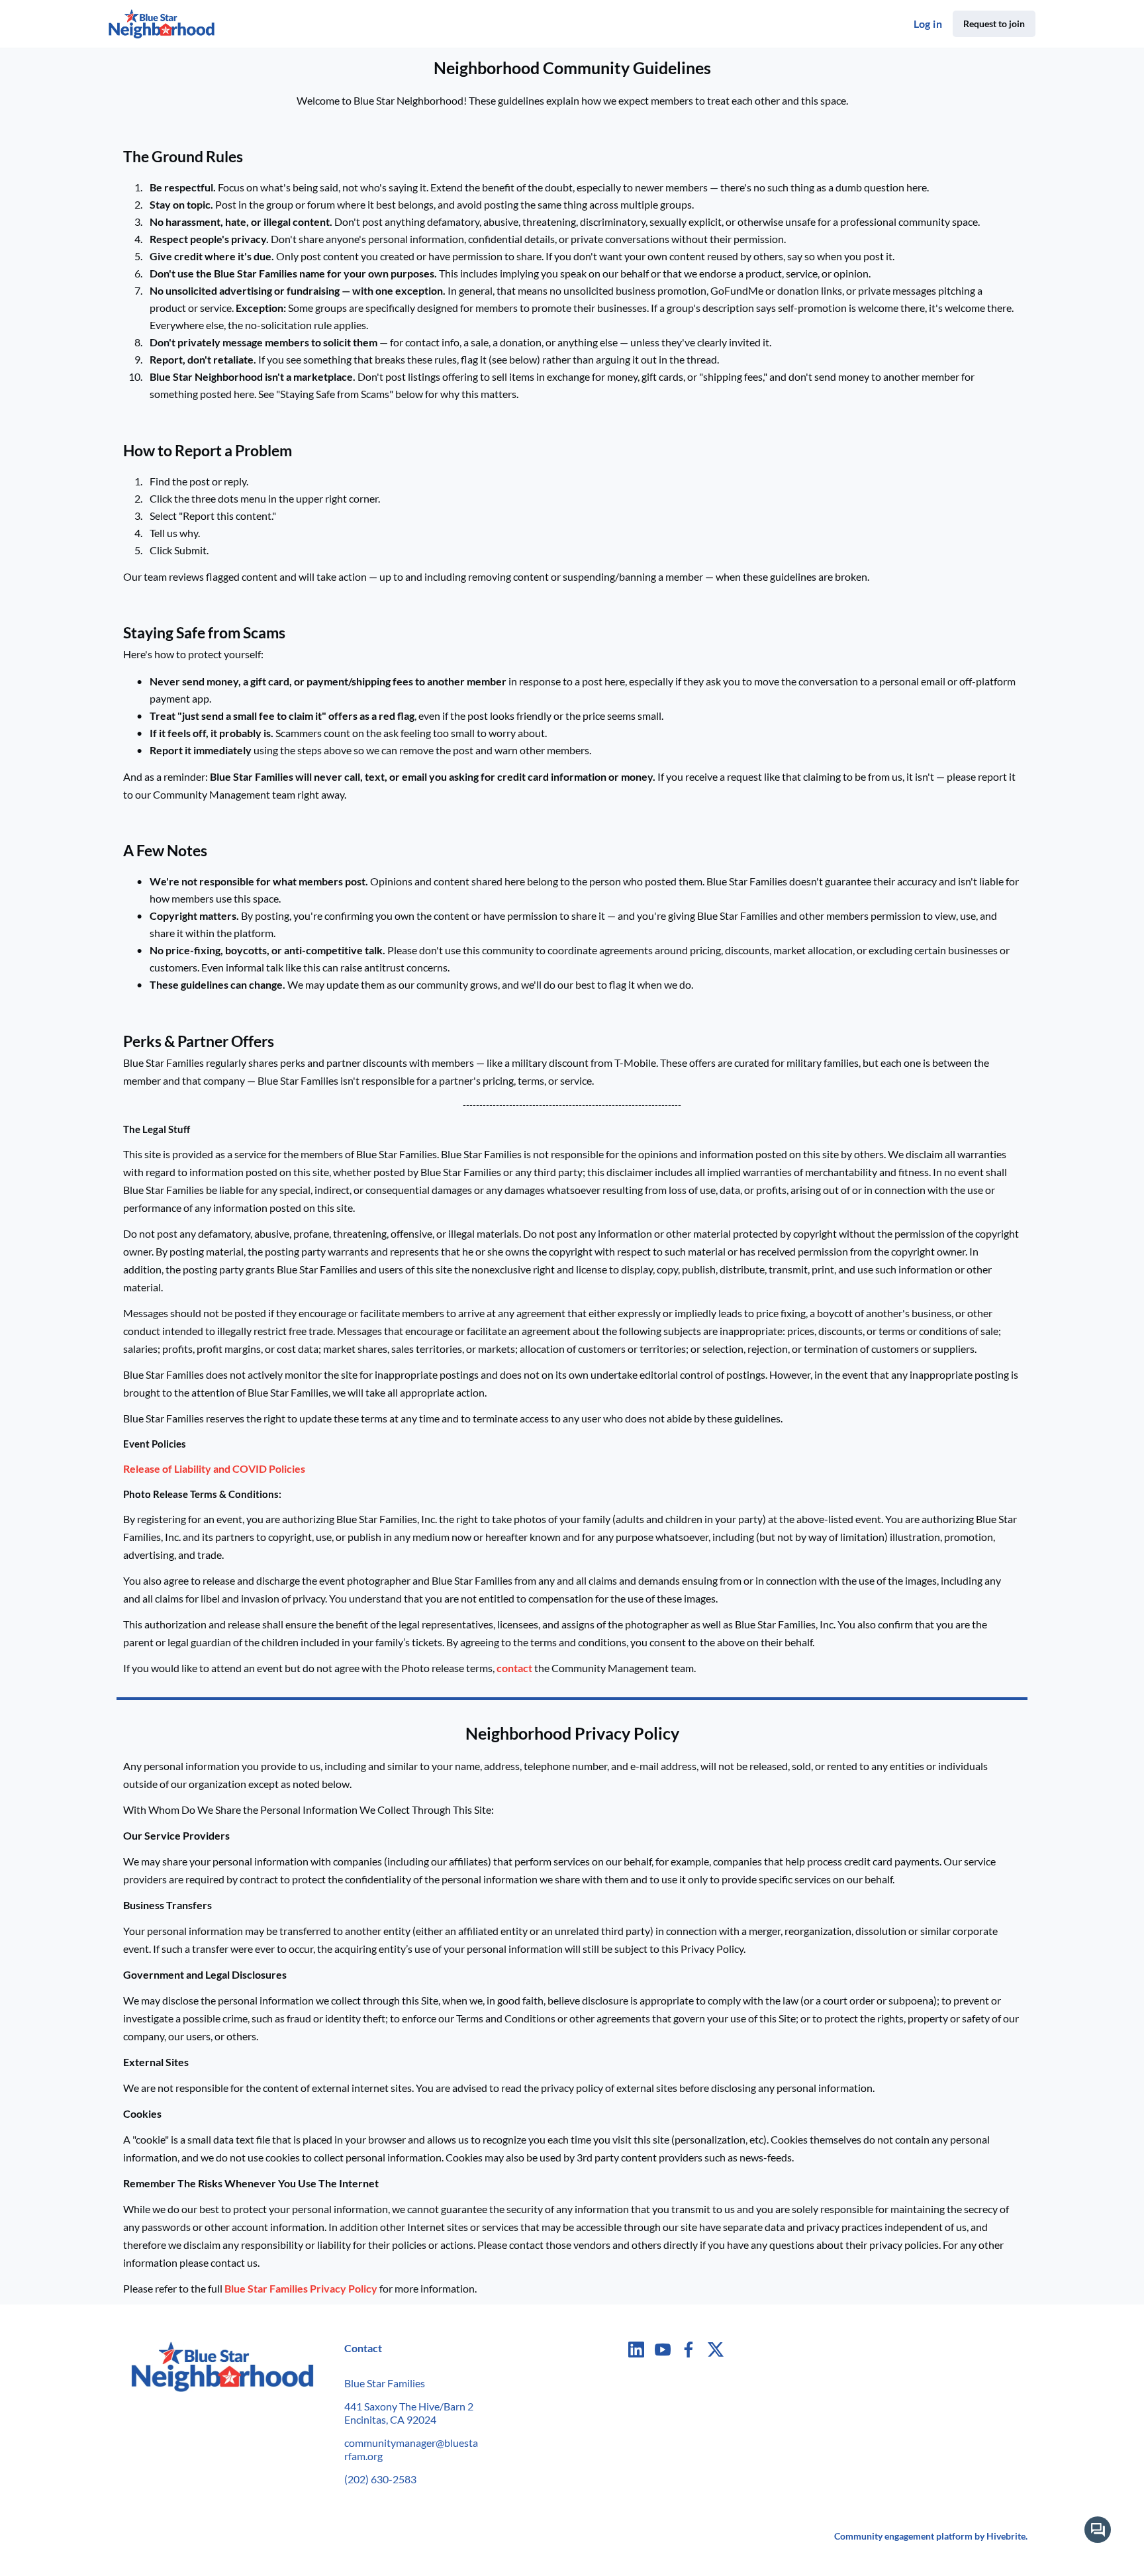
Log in (928, 24)
